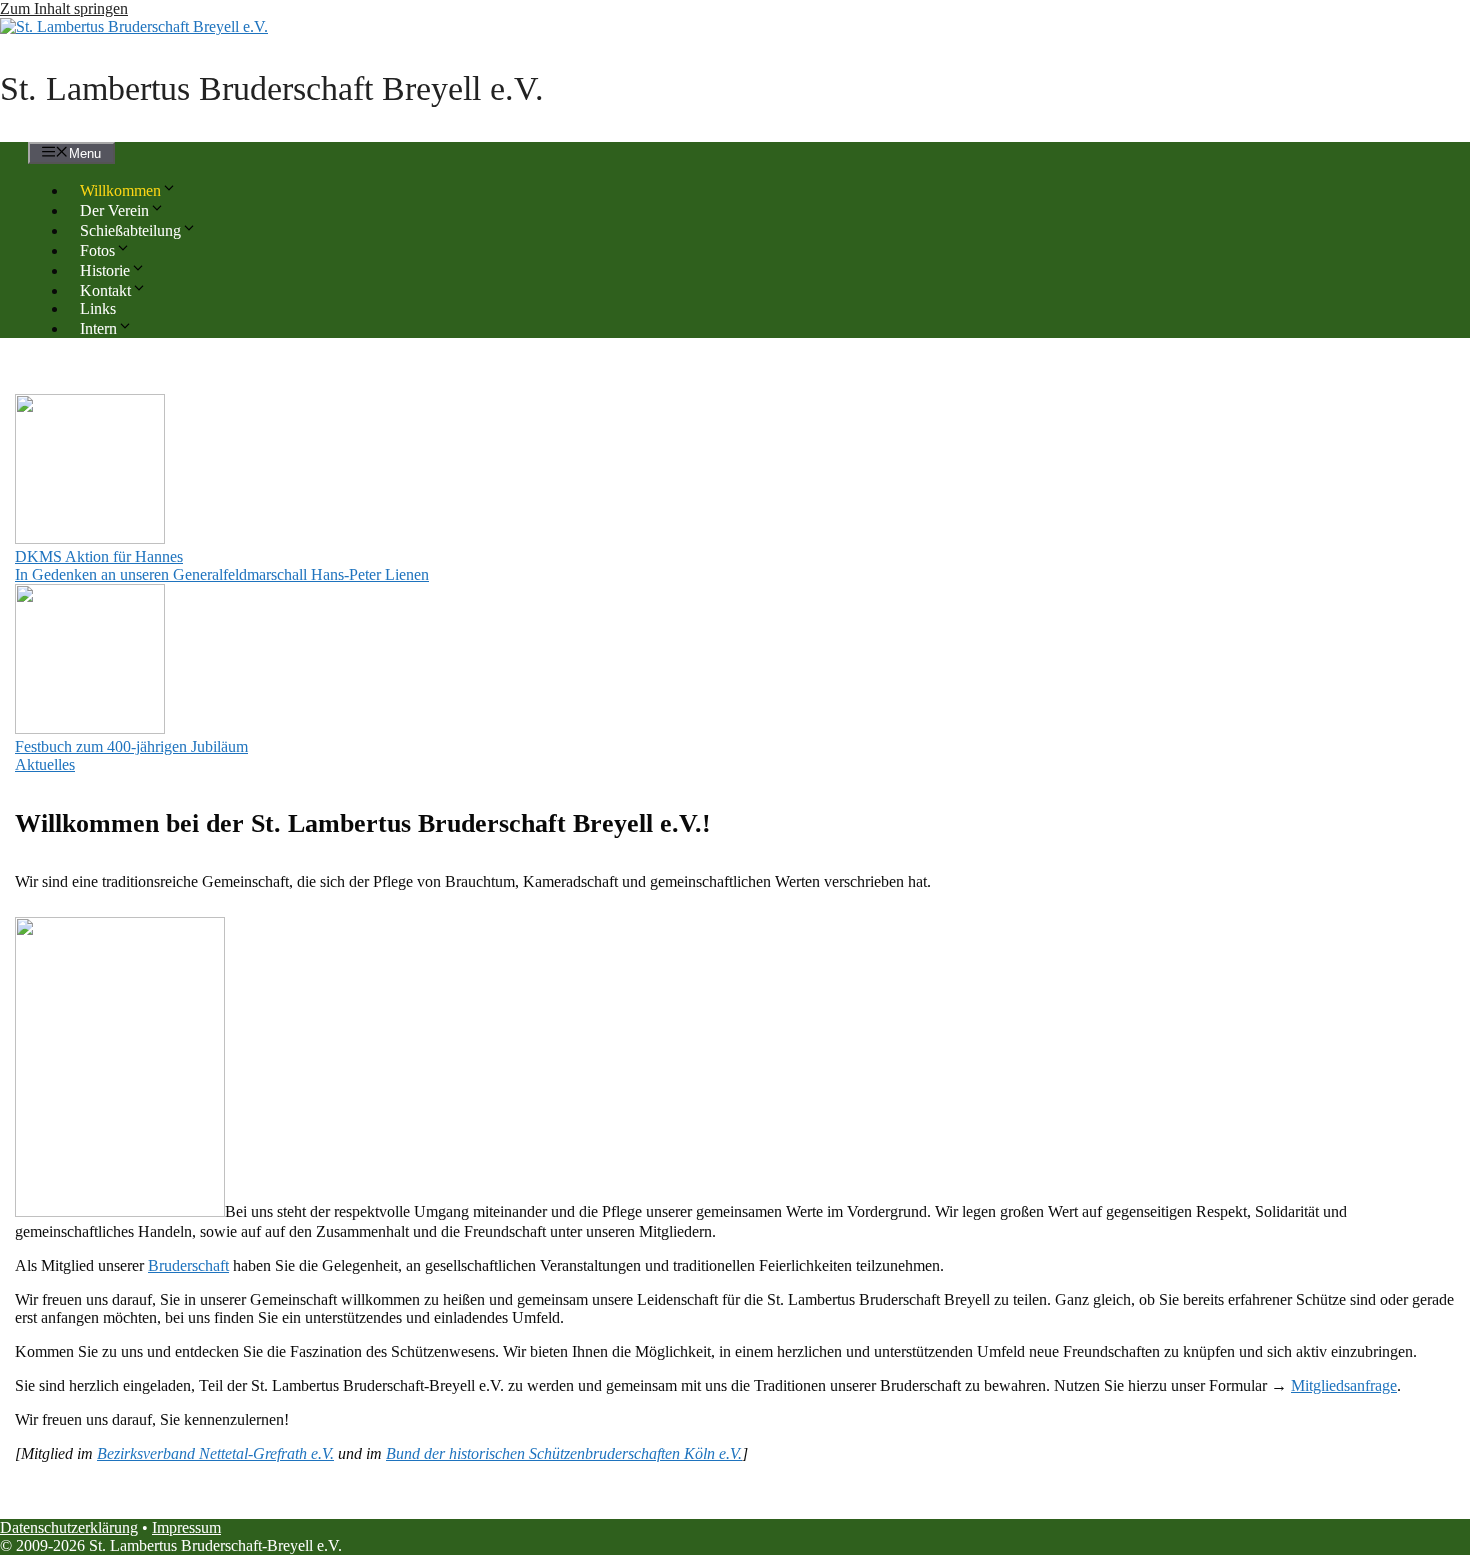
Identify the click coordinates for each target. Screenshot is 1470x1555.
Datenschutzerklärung (69, 1527)
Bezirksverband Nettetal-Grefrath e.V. (215, 1453)
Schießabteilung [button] (130, 230)
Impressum (186, 1527)
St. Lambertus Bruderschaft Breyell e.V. (272, 88)
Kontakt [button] (105, 290)
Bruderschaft (188, 1265)
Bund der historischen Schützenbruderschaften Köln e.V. (564, 1453)
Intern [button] (98, 328)
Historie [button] (105, 270)
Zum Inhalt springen (64, 8)
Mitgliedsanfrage (1344, 1385)
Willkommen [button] (120, 190)
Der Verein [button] (114, 210)
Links (98, 308)
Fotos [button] (97, 250)
